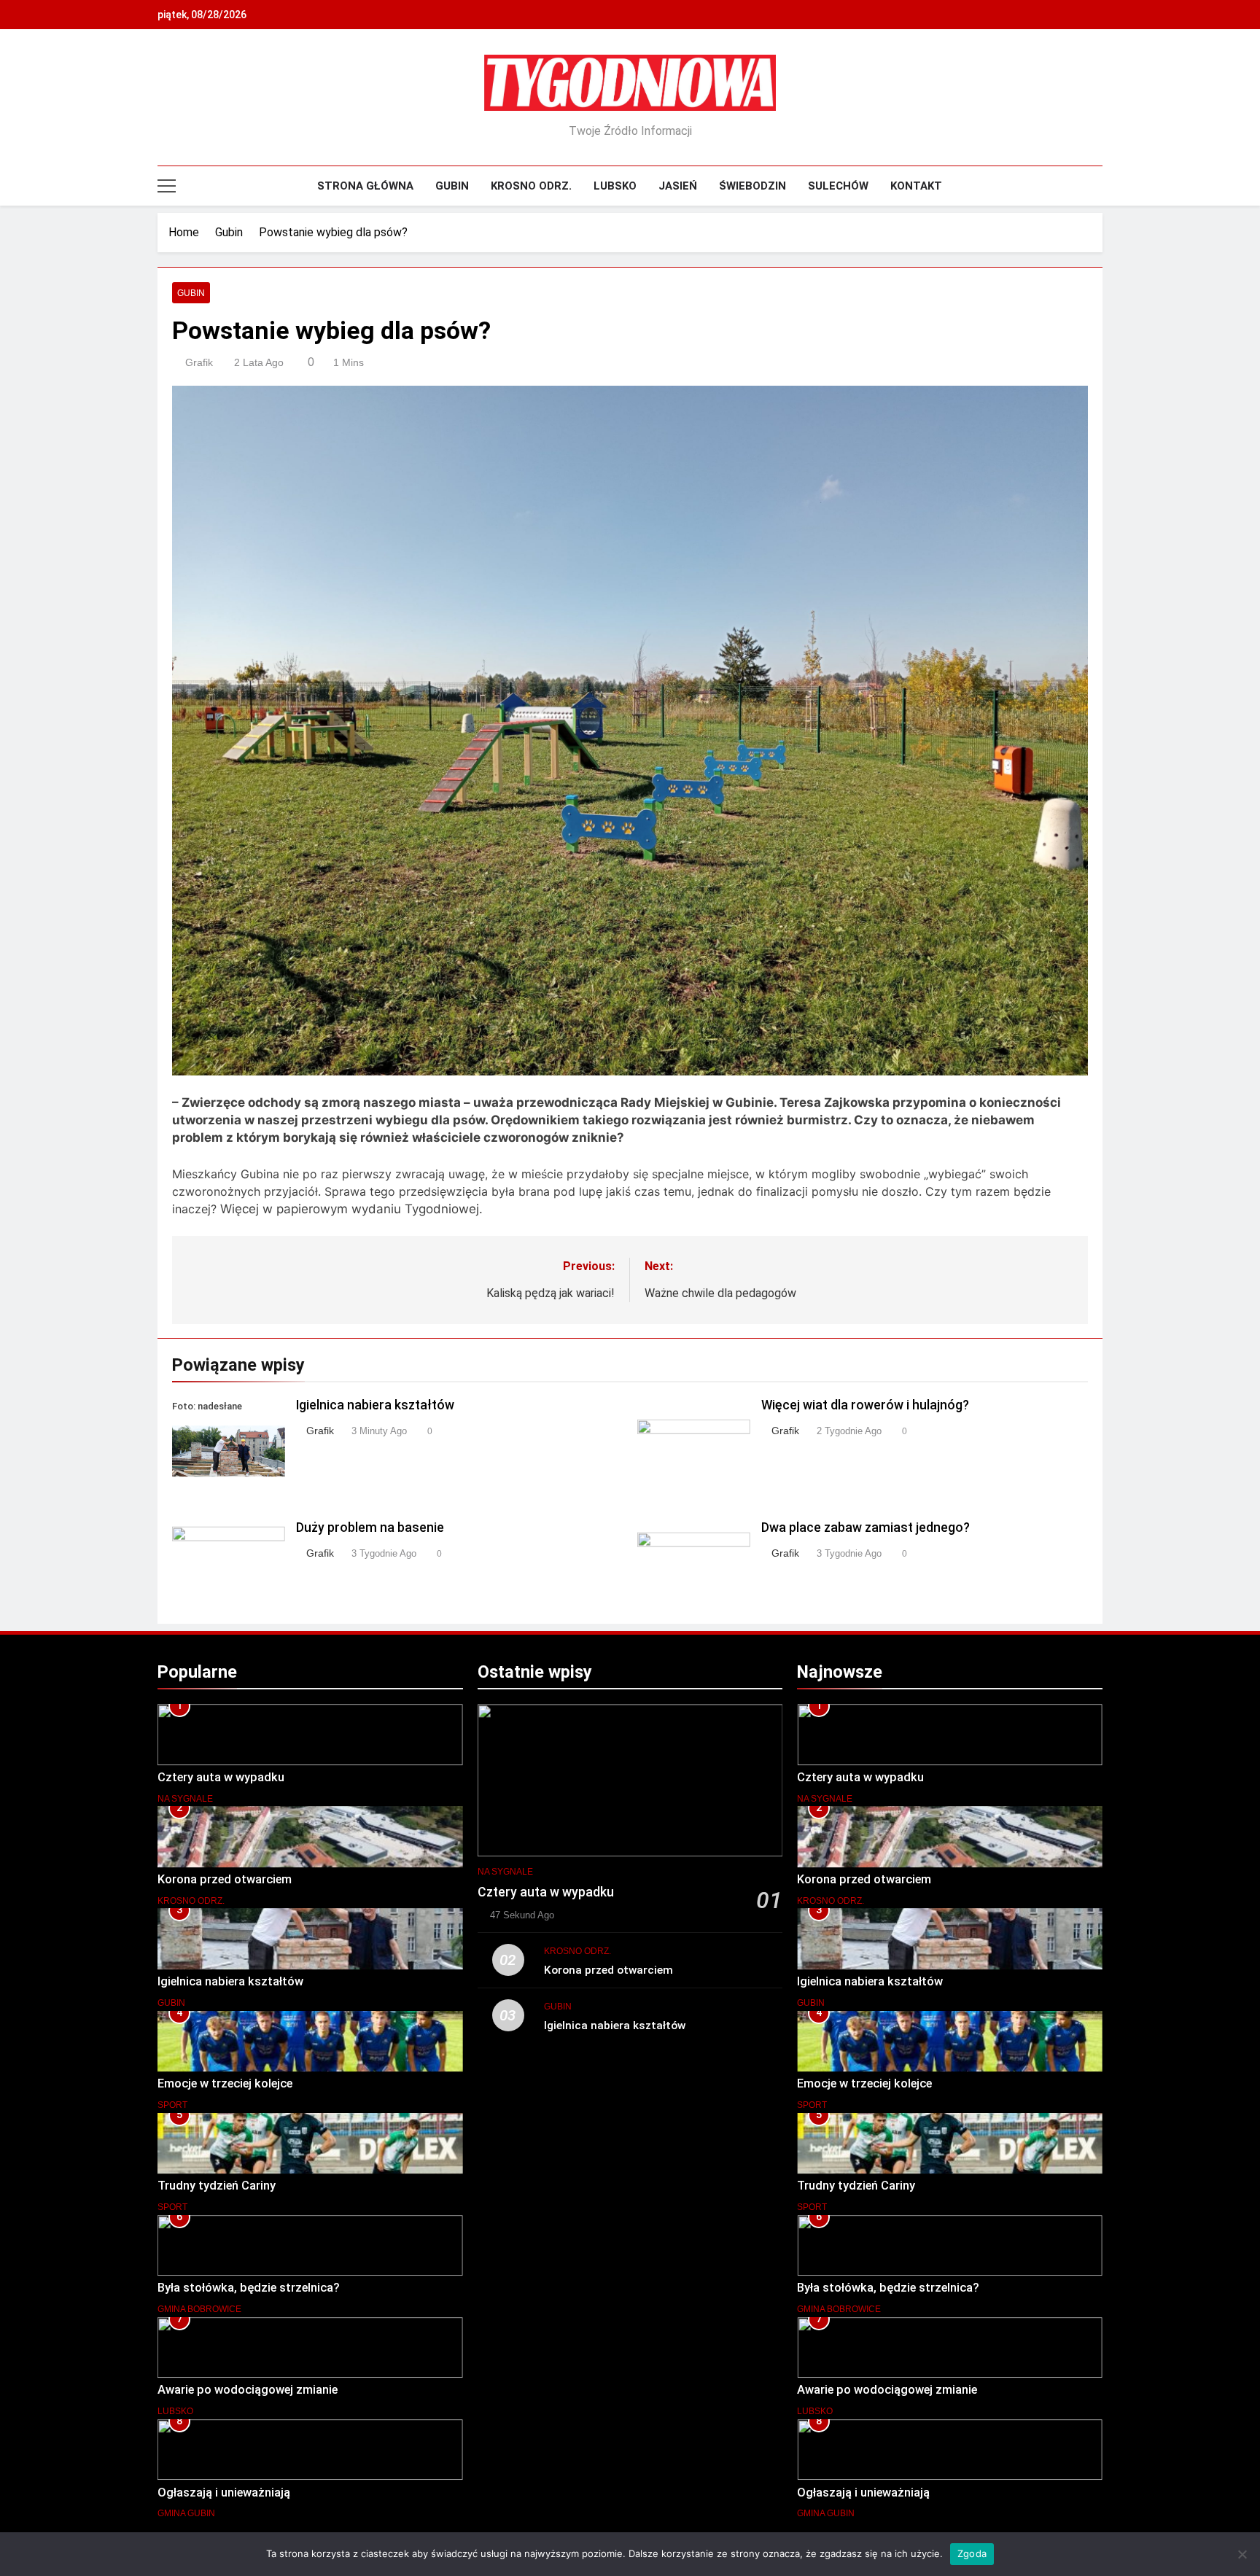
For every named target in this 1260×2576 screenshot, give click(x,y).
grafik (199, 362)
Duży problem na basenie (370, 1528)
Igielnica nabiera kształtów (375, 1405)
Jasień (678, 186)
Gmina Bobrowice (199, 2309)
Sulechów (838, 186)
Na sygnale (185, 1799)
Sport (172, 2105)
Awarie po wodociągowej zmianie (248, 2390)
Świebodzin (752, 186)
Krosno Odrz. (531, 186)
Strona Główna (365, 186)
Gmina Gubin (186, 2513)
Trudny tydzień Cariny (217, 2186)
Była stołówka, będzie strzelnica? (249, 2288)
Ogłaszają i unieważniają (224, 2493)
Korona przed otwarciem (225, 1879)
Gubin (452, 186)
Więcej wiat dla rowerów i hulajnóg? (865, 1405)
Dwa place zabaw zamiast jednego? (866, 1528)
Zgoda (972, 2553)
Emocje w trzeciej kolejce (225, 2083)
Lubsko (615, 186)
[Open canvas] (167, 186)
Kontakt (916, 186)
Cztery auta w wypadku (221, 1777)
